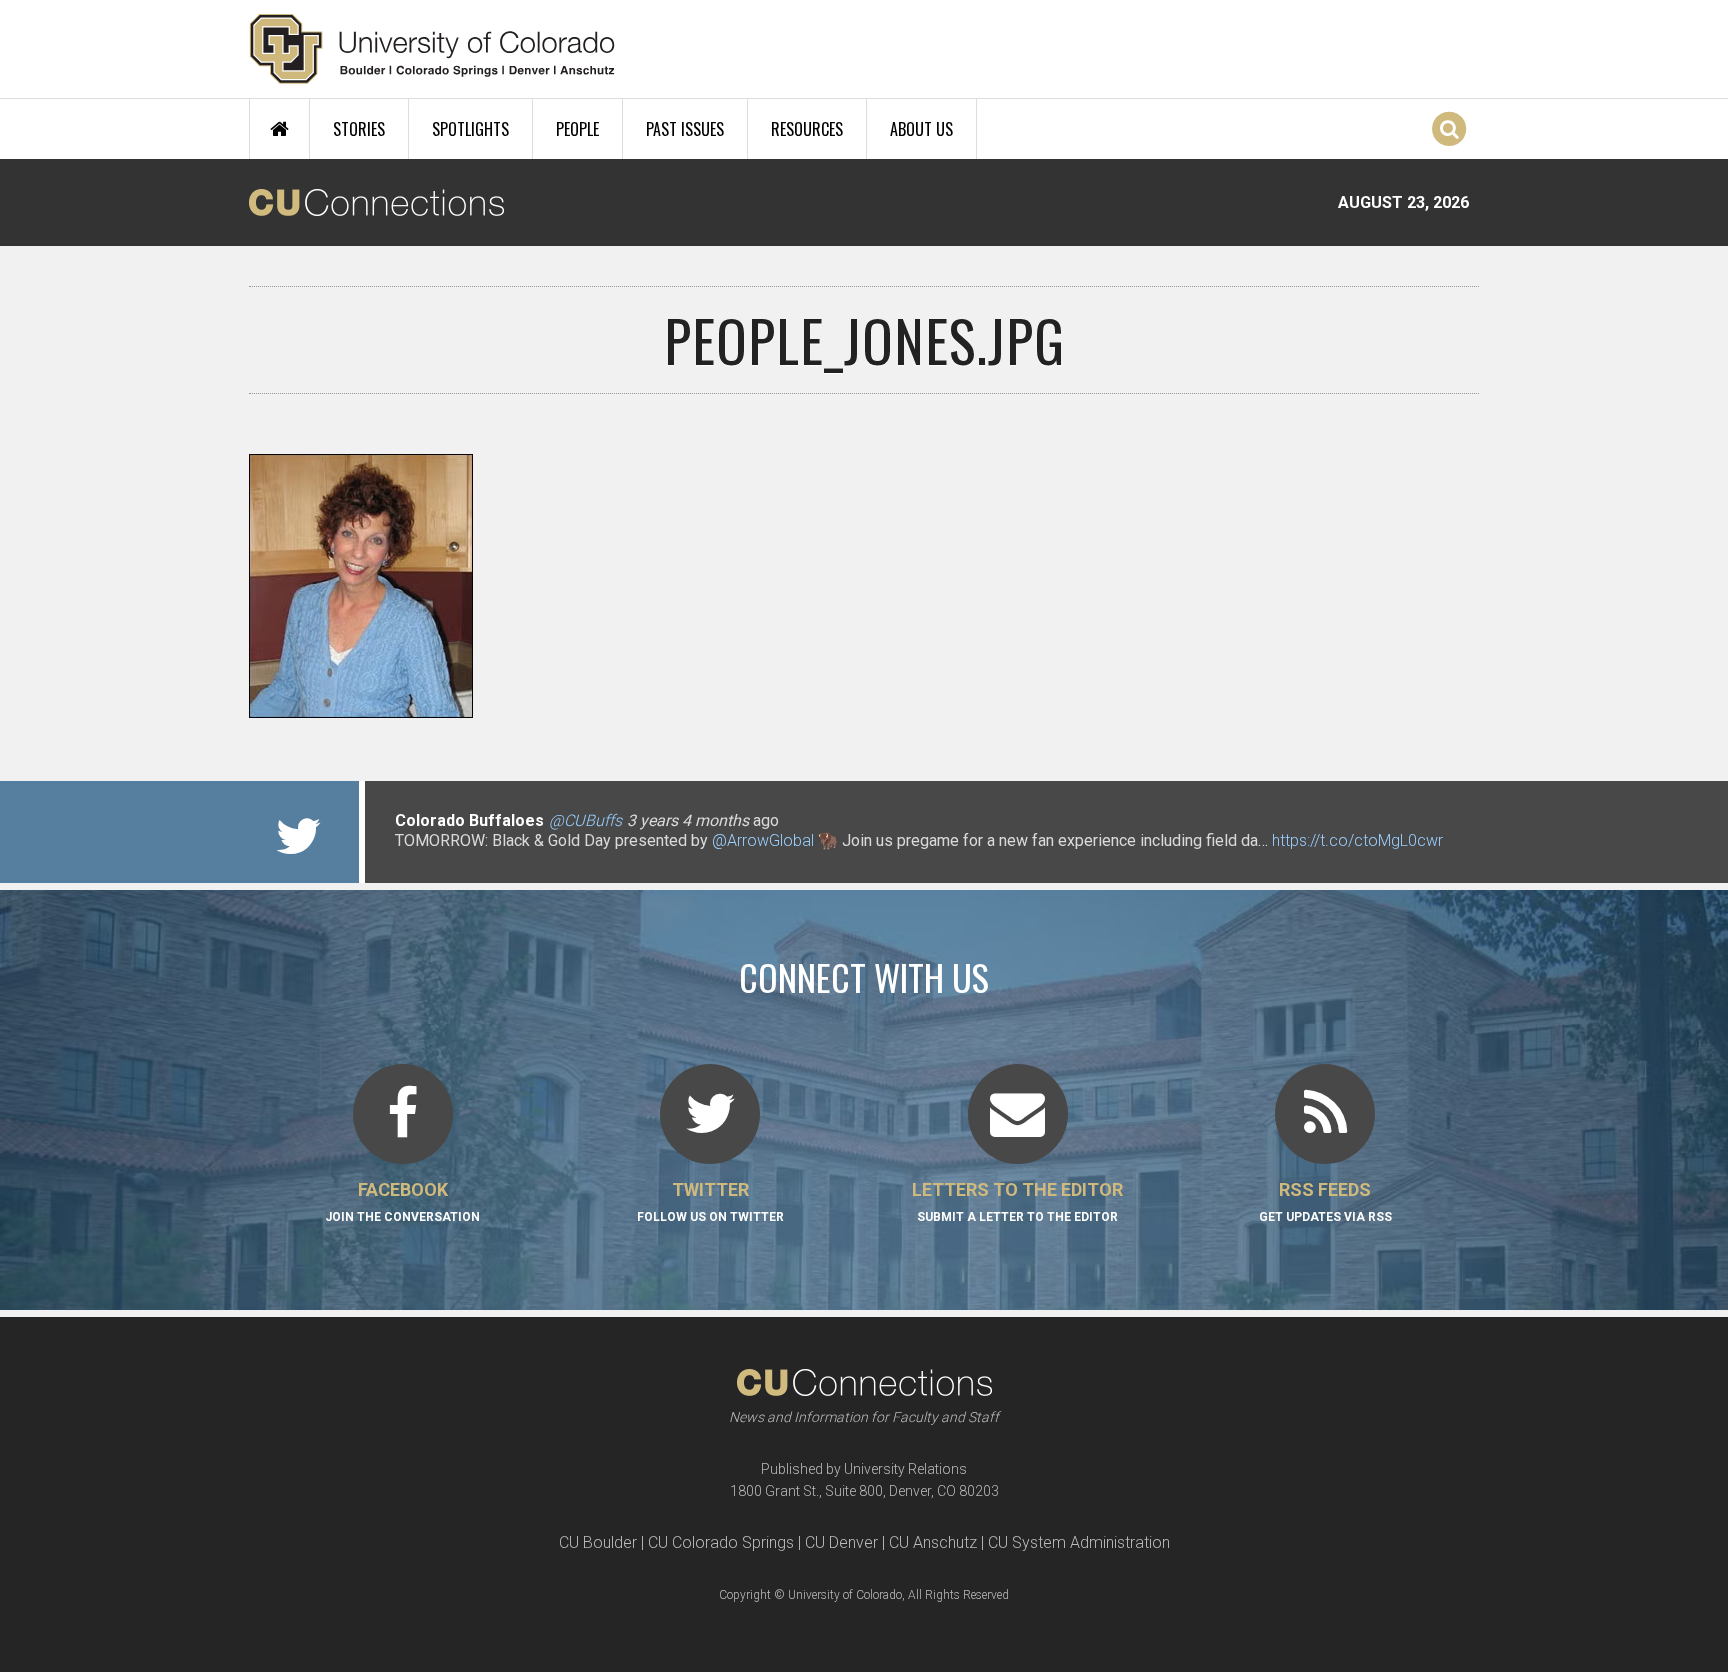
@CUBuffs (585, 820)
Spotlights (470, 129)
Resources (807, 129)
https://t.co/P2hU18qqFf (479, 860)
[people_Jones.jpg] (864, 710)
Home (279, 129)
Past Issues (685, 129)
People (577, 129)
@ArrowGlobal (763, 840)
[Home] (432, 49)
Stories (359, 129)
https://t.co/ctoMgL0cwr (1357, 840)
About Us (921, 129)
